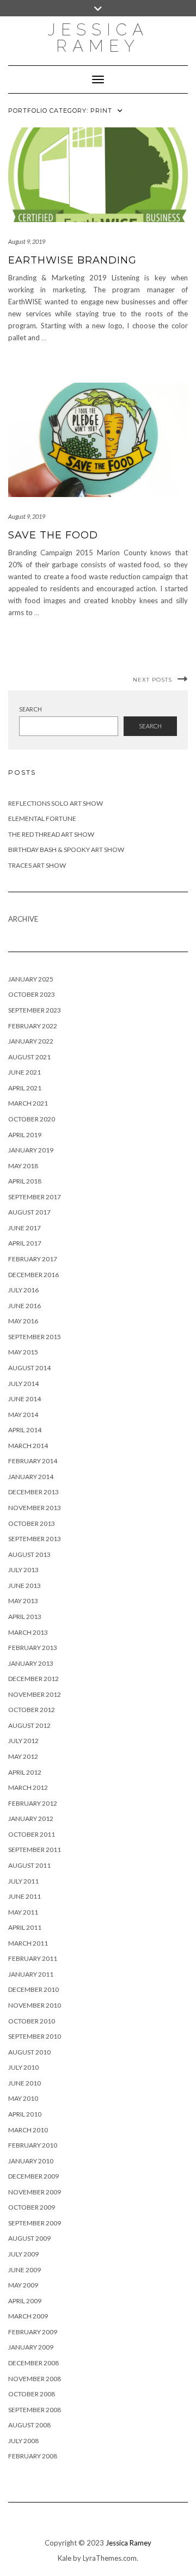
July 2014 (23, 1384)
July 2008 (23, 2441)
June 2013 (24, 1586)
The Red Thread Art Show (51, 834)
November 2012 (35, 1694)
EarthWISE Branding (72, 260)
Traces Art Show (37, 865)
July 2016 (23, 1290)
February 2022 (33, 1026)
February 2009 (33, 2332)
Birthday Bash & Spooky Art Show (66, 850)
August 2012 (29, 1725)
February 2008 (33, 2456)
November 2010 (35, 2005)
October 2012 (32, 1710)
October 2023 (32, 994)
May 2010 (23, 2098)
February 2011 (33, 1958)
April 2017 (25, 1243)
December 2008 (33, 2363)
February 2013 (33, 1648)
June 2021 (24, 1072)
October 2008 (32, 2394)
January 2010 (31, 2161)
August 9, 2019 (27, 241)
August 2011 (29, 1865)
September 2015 (35, 1337)
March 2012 (28, 1787)
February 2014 (33, 1461)
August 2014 (29, 1368)
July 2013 (23, 1570)
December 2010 (33, 1989)
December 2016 (33, 1275)
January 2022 (31, 1041)
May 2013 (23, 1601)
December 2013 (33, 1492)
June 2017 (24, 1228)
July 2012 (23, 1741)
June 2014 (24, 1399)
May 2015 (23, 1352)
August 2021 (29, 1057)
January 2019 (31, 1150)
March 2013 (28, 1632)
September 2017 (35, 1197)
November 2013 (35, 1508)
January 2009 (31, 2347)
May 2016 (23, 1321)
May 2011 (23, 1912)
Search (30, 709)
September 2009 (35, 2223)
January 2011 (31, 1974)
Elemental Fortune (42, 818)
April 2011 (25, 1927)
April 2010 (25, 2114)
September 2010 (35, 2036)
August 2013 (29, 1554)
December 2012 (33, 1679)
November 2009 (35, 2192)
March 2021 (28, 1103)
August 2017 (29, 1212)
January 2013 (31, 1663)
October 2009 (32, 2207)
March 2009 (28, 2316)
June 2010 (24, 2083)
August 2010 (29, 2052)
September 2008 (35, 2410)
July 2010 (23, 2067)
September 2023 (35, 1010)
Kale (65, 2558)
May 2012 (23, 1756)
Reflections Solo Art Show (56, 803)
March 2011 (28, 1943)
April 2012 (25, 1772)
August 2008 (29, 2425)
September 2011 (35, 1850)
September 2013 (35, 1539)
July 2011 (23, 1881)
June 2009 (24, 2270)
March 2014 (28, 1446)
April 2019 (25, 1135)
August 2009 (29, 2238)
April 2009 (25, 2301)
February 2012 (33, 1803)
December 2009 (33, 2176)
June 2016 (24, 1306)
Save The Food (53, 535)
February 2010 (33, 2145)
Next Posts (152, 680)
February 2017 (33, 1259)
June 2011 (24, 1896)
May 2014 (23, 1415)
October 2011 (32, 1834)
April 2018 (25, 1181)
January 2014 (31, 1477)
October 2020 (32, 1119)
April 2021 (25, 1088)
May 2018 (23, 1166)
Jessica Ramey (98, 38)
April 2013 (25, 1617)
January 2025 (31, 979)
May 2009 (23, 2285)
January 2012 (31, 1818)
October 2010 (32, 2021)
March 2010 (28, 2130)
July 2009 (23, 2254)
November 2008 (35, 2379)
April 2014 (25, 1430)
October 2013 (32, 1523)
